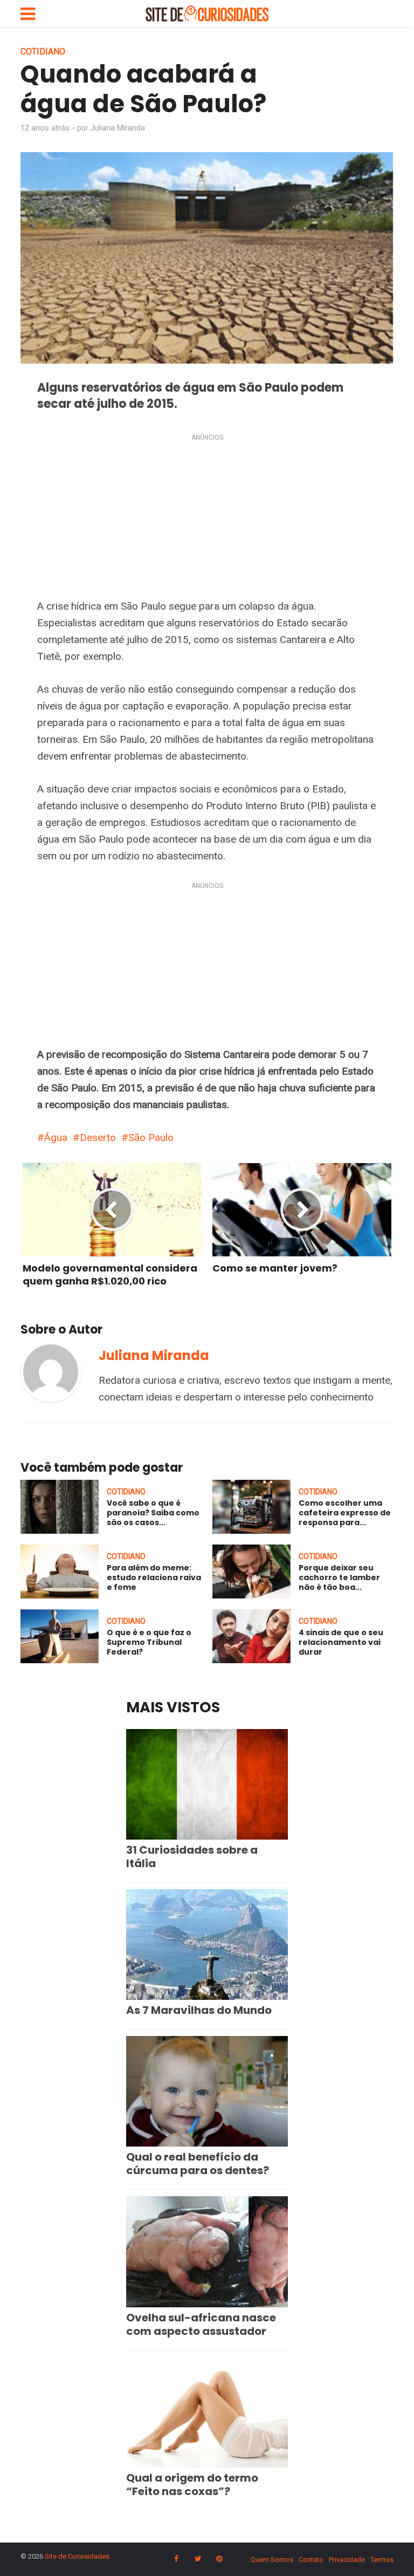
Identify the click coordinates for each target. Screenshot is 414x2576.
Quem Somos (272, 2560)
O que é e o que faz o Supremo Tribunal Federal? (149, 1642)
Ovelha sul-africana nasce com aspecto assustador (201, 2324)
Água (56, 1137)
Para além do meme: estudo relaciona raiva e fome (154, 1577)
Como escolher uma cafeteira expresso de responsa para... (345, 1513)
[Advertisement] (207, 518)
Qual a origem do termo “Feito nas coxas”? (192, 2485)
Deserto (98, 1137)
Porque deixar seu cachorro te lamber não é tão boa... (339, 1577)
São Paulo (151, 1137)
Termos (382, 2560)
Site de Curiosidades (77, 2556)
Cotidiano (43, 52)
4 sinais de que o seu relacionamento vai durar (341, 1642)
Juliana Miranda (118, 128)
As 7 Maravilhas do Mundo (199, 2010)
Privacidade (347, 2560)
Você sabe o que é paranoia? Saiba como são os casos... (153, 1513)
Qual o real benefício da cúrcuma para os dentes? (198, 2164)
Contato (311, 2560)
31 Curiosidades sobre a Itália (192, 1857)
